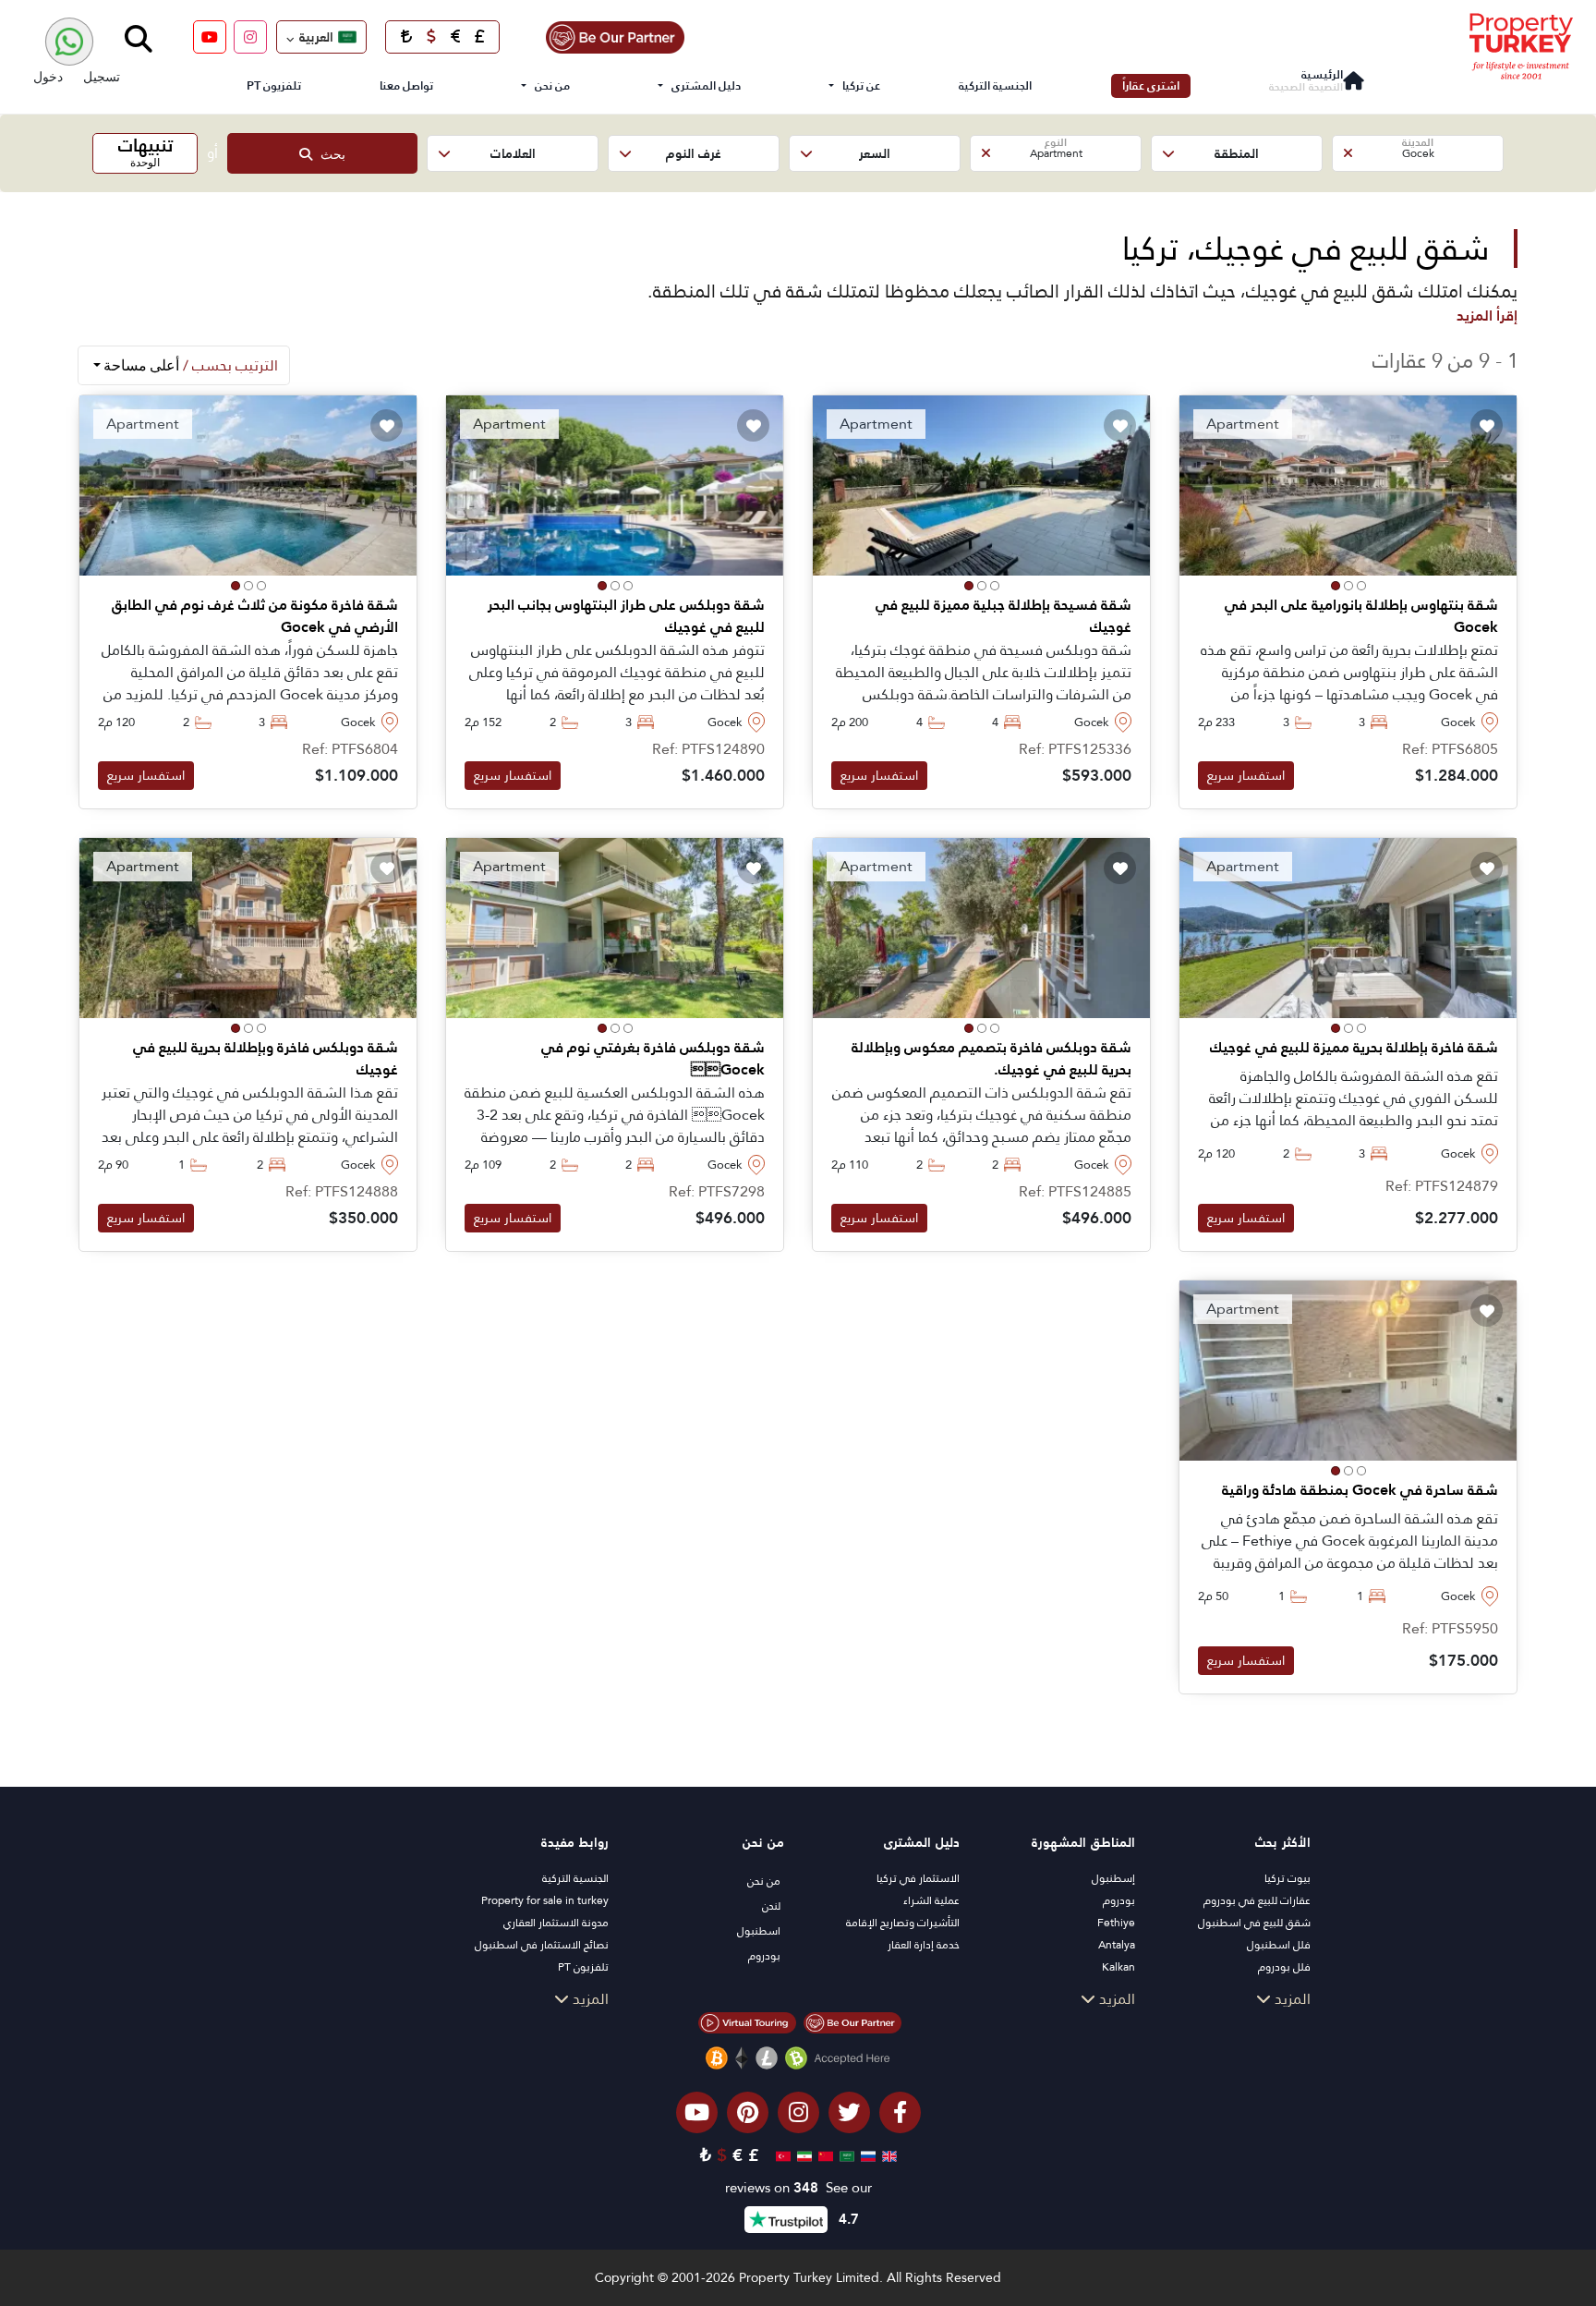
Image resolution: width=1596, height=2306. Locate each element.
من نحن (552, 85)
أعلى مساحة (189, 365)
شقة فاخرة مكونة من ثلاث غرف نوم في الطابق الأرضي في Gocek (255, 616)
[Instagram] (250, 37)
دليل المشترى (706, 85)
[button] (1418, 153)
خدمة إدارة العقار (924, 1945)
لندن (771, 1906)
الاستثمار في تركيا (918, 1878)
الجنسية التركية (995, 85)
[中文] (823, 2155)
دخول (48, 76)
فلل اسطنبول (1279, 1945)
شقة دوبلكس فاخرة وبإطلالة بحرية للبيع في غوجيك (266, 1059)
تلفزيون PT (274, 85)
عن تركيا (861, 85)
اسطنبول (759, 1931)
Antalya (1117, 1945)
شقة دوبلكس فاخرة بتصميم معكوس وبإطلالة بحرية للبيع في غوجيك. (991, 1059)
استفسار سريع (1246, 775)
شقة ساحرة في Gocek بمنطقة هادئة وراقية (1360, 1490)
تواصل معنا (406, 85)
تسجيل (102, 76)
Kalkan (1118, 1967)
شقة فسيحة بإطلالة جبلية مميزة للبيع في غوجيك (1004, 616)
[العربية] (845, 2155)
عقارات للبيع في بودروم (1257, 1900)
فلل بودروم (1284, 1967)
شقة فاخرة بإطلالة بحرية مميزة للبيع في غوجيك (1354, 1048)
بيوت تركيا (1288, 1878)
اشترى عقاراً (1151, 85)
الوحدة (145, 151)
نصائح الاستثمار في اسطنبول (542, 1945)
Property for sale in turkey (545, 1900)
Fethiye (1116, 1923)
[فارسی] (802, 2155)
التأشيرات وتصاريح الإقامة (903, 1923)
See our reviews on (798, 2188)
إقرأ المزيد (1487, 316)
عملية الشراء (931, 1900)
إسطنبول (1113, 1878)
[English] (887, 2155)
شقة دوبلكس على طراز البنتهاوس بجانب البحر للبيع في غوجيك (626, 616)
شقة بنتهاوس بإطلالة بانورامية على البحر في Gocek (1361, 616)
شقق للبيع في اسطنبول (1254, 1923)
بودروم (1119, 1900)
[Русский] (866, 2155)
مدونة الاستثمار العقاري (556, 1923)
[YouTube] (210, 37)
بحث (329, 154)
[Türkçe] (781, 2155)
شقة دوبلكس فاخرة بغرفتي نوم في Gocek (653, 1059)
